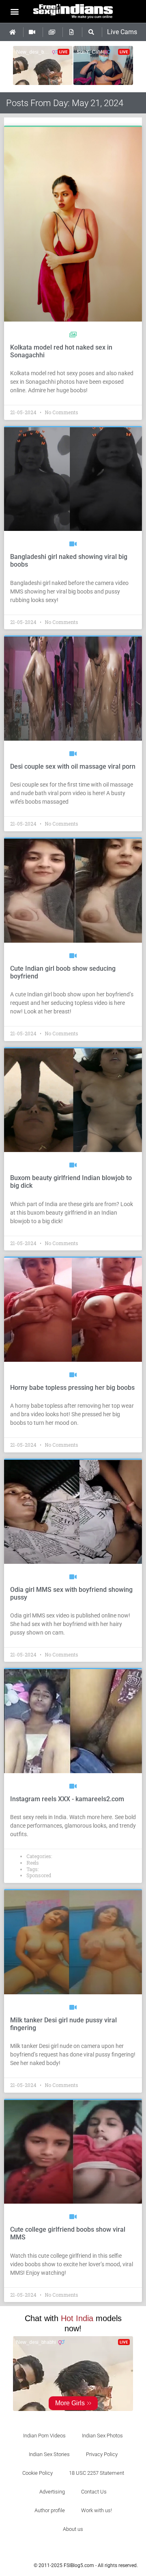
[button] (15, 11)
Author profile (50, 2510)
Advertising (52, 2492)
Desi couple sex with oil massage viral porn (73, 766)
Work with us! (97, 2510)
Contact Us (94, 2492)
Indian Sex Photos (102, 2436)
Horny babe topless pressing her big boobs (72, 1388)
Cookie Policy (38, 2473)
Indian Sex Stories (49, 2454)
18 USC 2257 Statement (97, 2473)
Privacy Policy (102, 2454)
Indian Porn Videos (44, 2436)
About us (73, 2529)
